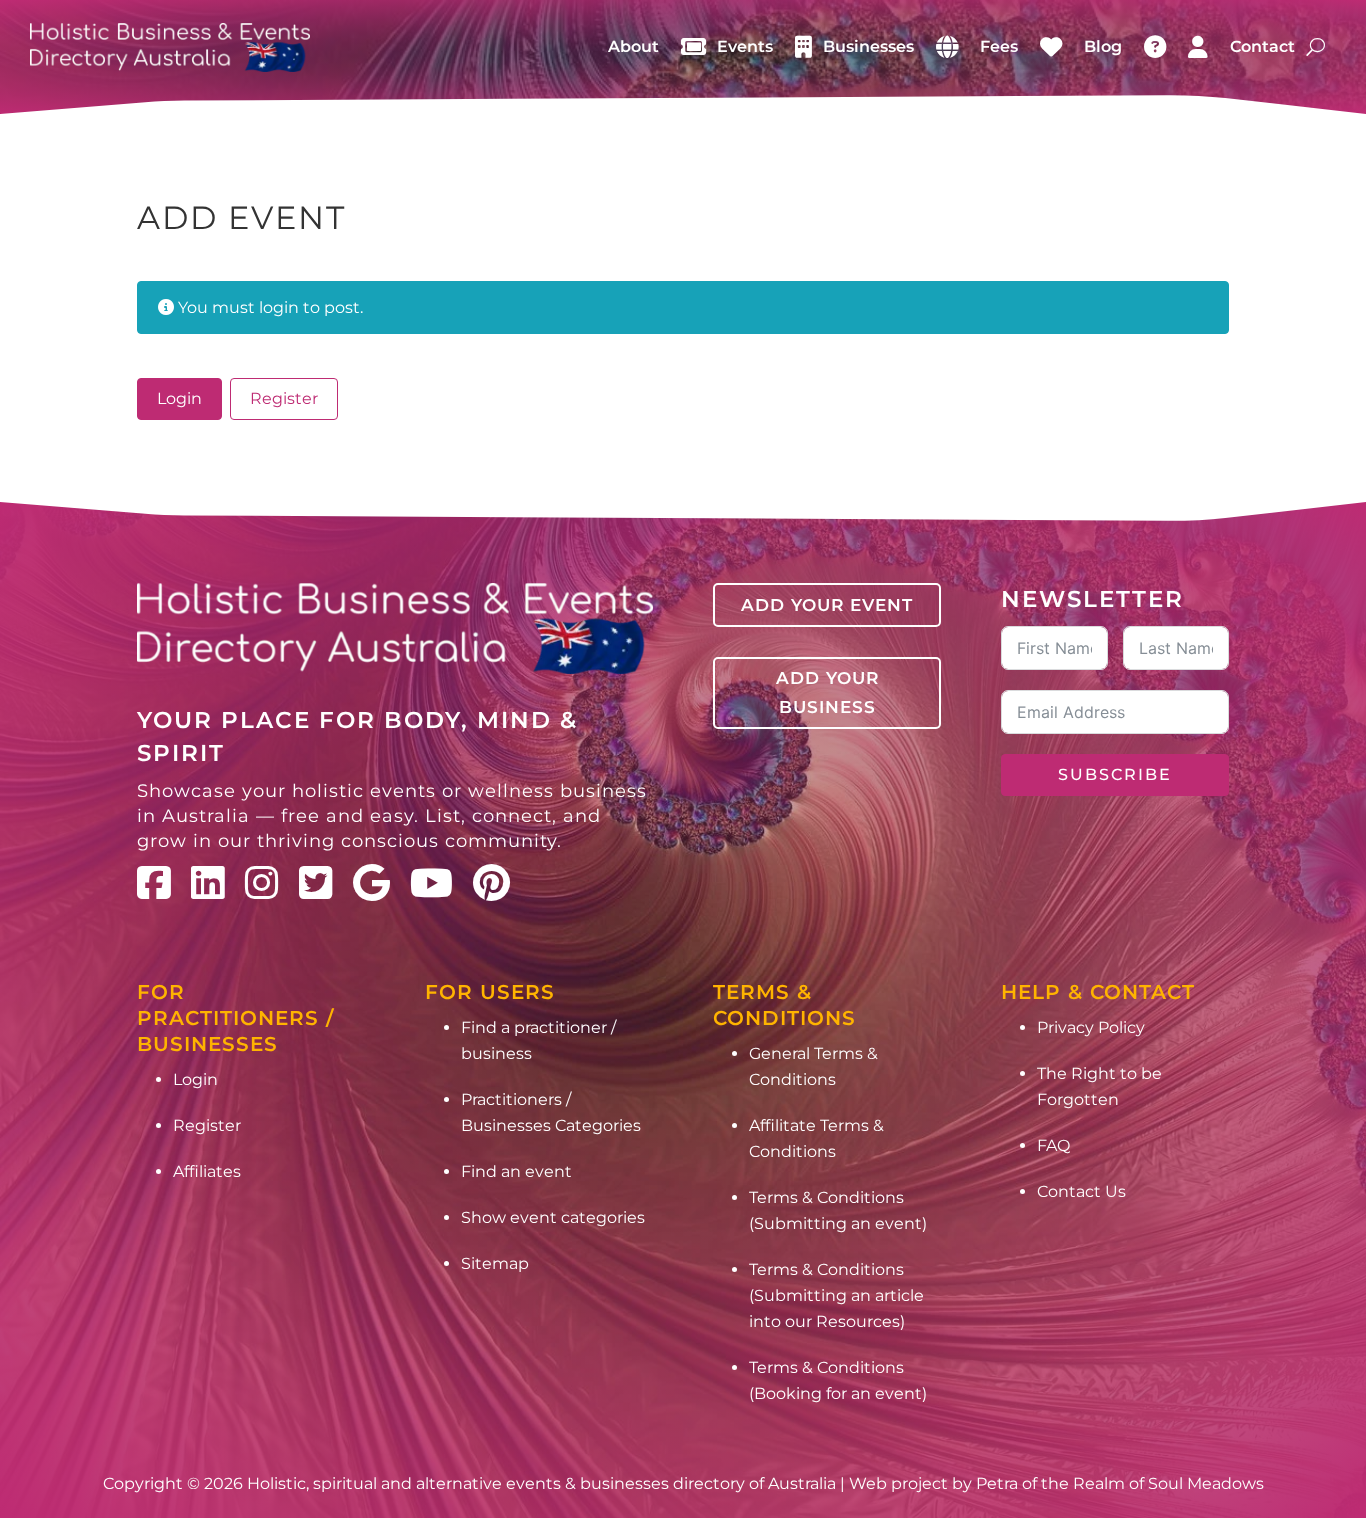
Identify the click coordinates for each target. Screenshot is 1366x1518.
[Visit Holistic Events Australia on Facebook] (154, 883)
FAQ (1053, 1145)
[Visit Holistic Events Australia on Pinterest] (491, 883)
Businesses (868, 46)
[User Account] (1198, 47)
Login (179, 398)
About (633, 46)
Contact (1262, 46)
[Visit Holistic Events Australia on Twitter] (316, 883)
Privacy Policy (1091, 1027)
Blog (1103, 46)
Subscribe (1115, 774)
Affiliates (207, 1171)
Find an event (516, 1171)
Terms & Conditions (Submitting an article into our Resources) (836, 1295)
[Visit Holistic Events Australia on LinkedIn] (208, 883)
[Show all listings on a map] (947, 47)
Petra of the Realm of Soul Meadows (1120, 1483)
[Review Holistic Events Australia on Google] (371, 883)
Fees (999, 46)
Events (745, 46)
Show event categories (553, 1217)
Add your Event (827, 605)
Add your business (827, 692)
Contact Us (1081, 1191)
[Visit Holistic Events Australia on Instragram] (262, 883)
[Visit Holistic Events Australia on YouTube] (431, 883)
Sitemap (495, 1263)
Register (284, 398)
